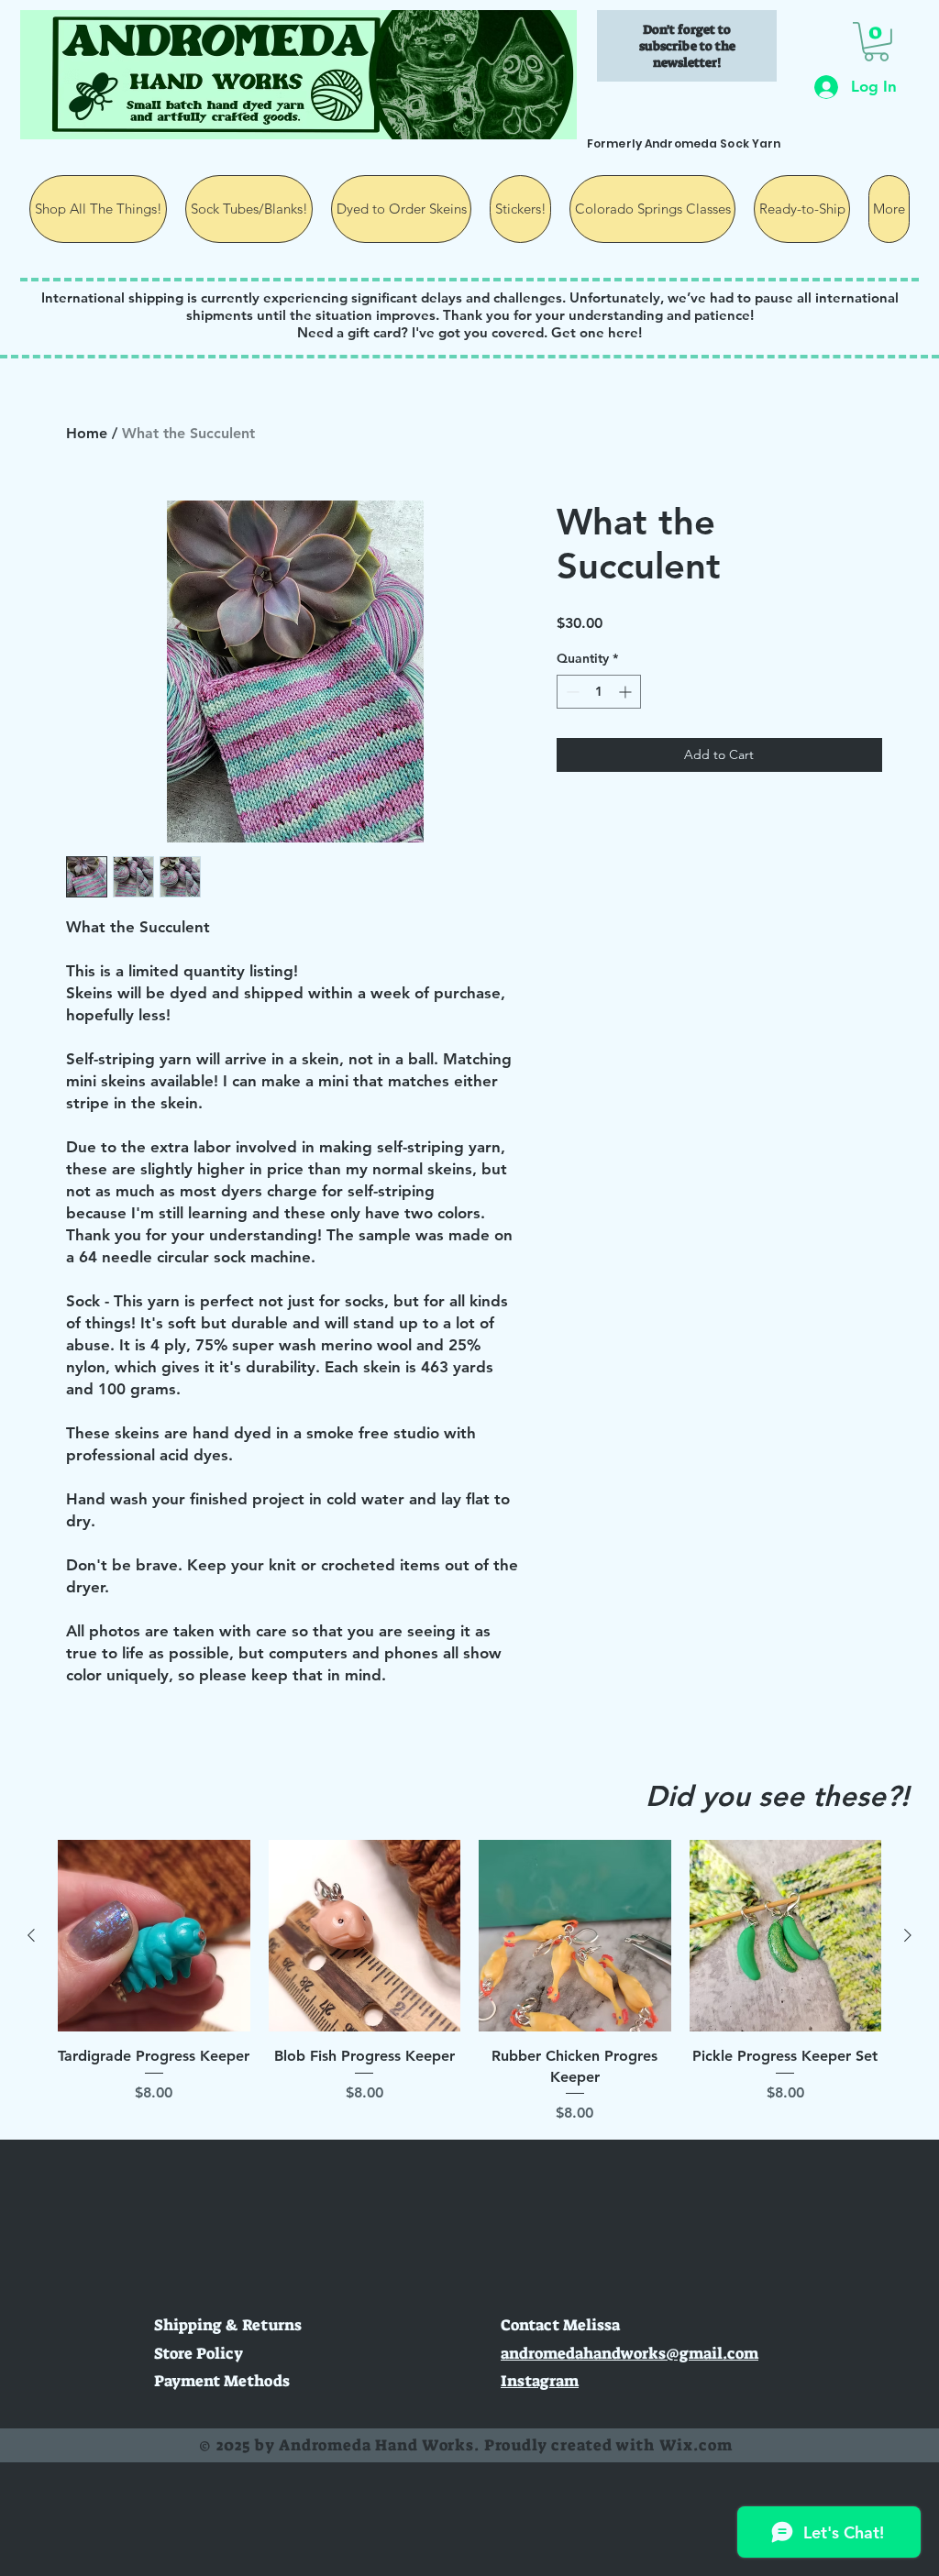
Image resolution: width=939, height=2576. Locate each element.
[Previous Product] (31, 1935)
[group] (469, 1982)
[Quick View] (154, 1936)
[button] (876, 42)
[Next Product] (908, 1935)
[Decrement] (571, 692)
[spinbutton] (599, 692)
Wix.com (696, 2445)
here (623, 332)
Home (87, 433)
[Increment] (627, 692)
